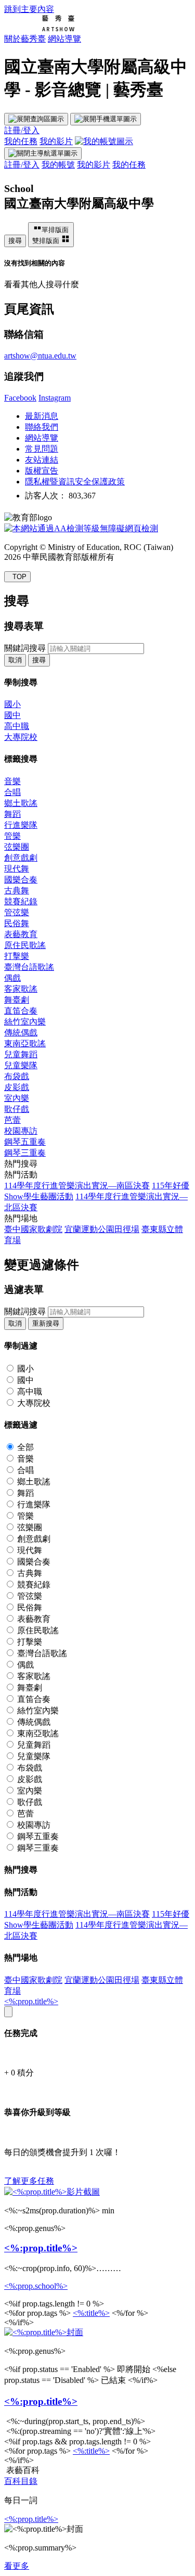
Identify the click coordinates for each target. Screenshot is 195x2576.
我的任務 (21, 141)
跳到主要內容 (29, 9)
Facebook (20, 398)
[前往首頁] (39, 29)
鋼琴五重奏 (25, 1142)
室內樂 (17, 1098)
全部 (25, 1447)
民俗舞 (17, 923)
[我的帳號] (104, 141)
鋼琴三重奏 (25, 1153)
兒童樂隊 (21, 1065)
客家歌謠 (21, 989)
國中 (12, 715)
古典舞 (17, 890)
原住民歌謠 (25, 945)
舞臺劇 (17, 1000)
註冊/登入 (22, 130)
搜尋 (15, 241)
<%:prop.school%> (36, 2286)
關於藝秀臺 (25, 39)
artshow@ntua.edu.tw (40, 356)
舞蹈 (12, 814)
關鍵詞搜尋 (25, 648)
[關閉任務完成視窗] (8, 2012)
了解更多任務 (29, 2181)
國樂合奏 (21, 880)
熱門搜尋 (21, 1164)
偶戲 (12, 978)
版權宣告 (42, 471)
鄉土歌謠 (21, 803)
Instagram (55, 398)
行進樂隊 (21, 825)
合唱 (12, 792)
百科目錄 (21, 2481)
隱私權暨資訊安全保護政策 (75, 482)
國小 (12, 704)
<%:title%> (91, 2313)
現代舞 (17, 869)
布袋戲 (17, 1076)
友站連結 (42, 460)
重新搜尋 (46, 1323)
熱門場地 (21, 1218)
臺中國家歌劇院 (33, 1229)
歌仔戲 (17, 1109)
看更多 (17, 2566)
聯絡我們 (42, 427)
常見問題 (42, 449)
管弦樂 (17, 912)
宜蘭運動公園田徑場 (102, 1229)
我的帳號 (58, 165)
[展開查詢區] (36, 119)
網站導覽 (64, 39)
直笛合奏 (21, 1011)
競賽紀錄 (21, 901)
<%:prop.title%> (31, 2001)
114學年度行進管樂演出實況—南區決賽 (77, 1186)
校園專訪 (21, 1131)
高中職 (17, 726)
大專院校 (21, 737)
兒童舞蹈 (21, 1054)
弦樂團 (17, 847)
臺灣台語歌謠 (29, 967)
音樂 (12, 781)
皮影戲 (17, 1087)
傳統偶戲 (21, 1033)
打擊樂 (17, 956)
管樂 (12, 836)
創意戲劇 (21, 858)
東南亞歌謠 (25, 1043)
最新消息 (42, 416)
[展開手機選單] (106, 119)
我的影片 (56, 141)
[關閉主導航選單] (43, 153)
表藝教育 (21, 934)
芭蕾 (12, 1120)
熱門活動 (21, 1175)
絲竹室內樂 (25, 1022)
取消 (15, 660)
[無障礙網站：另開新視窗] (81, 528)
